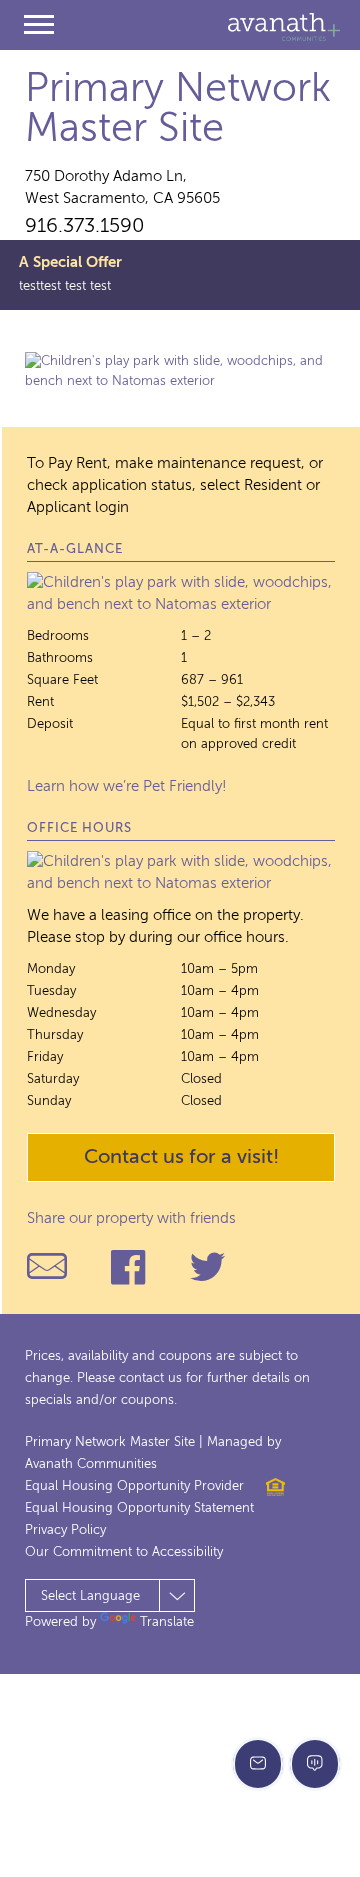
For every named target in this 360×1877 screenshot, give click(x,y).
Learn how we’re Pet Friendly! (127, 786)
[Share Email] (47, 1267)
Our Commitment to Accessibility (124, 1552)
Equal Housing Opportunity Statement (139, 1508)
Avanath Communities (284, 27)
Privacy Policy (65, 1530)
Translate (167, 1622)
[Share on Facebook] (128, 1267)
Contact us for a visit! (181, 1158)
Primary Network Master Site (178, 110)
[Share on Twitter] (207, 1267)
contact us (150, 1378)
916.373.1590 (85, 227)
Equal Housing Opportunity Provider (134, 1486)
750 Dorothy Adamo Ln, (122, 187)
